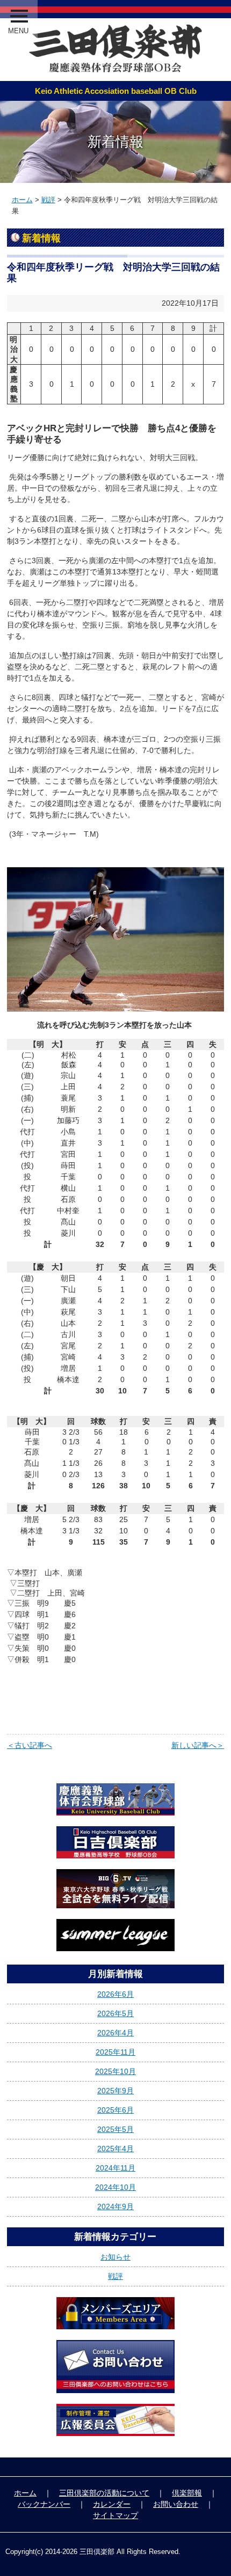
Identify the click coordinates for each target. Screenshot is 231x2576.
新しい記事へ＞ (198, 1745)
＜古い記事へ (30, 1745)
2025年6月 (115, 2110)
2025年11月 (115, 2052)
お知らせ (115, 2257)
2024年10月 (115, 2187)
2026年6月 (115, 1994)
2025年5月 (115, 2129)
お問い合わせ (176, 2504)
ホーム (22, 200)
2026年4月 (115, 2033)
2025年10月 (115, 2071)
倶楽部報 (187, 2493)
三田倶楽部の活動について (104, 2493)
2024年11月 (115, 2168)
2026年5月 (115, 2013)
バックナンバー (44, 2504)
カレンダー (112, 2504)
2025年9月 (115, 2091)
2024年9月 (115, 2206)
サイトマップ (115, 2515)
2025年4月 (115, 2149)
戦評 (48, 200)
